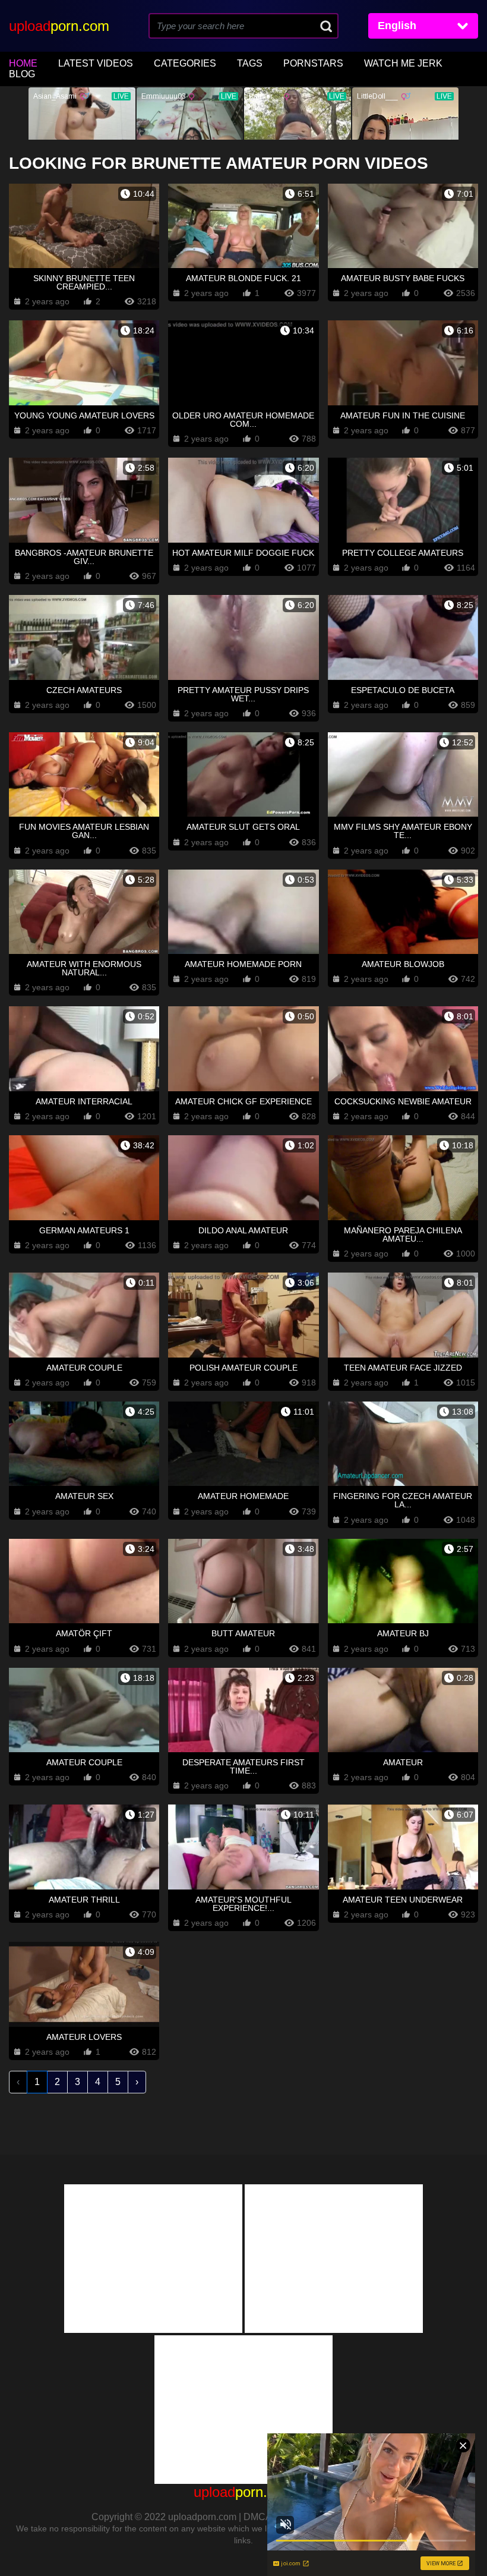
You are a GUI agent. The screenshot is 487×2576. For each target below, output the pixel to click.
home (23, 63)
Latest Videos (96, 63)
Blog (22, 74)
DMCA (257, 2517)
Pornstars (313, 63)
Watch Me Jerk (403, 63)
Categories (185, 63)
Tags (250, 63)
